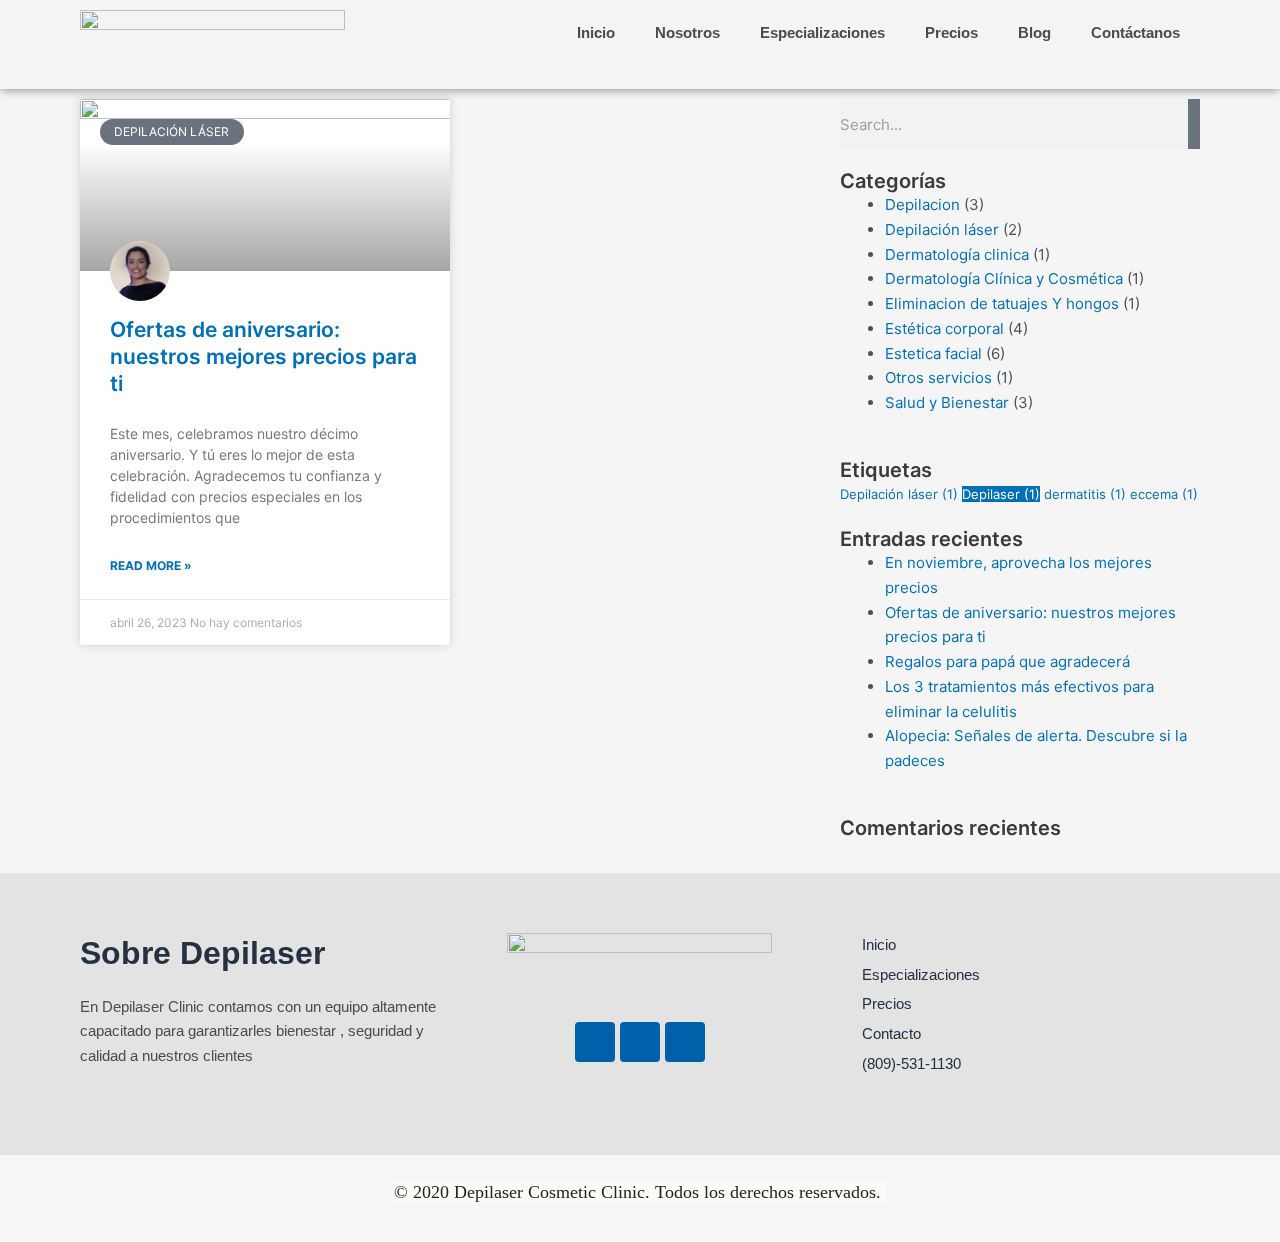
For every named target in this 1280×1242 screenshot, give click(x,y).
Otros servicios (938, 377)
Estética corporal (944, 328)
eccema (1164, 494)
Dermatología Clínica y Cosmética (1004, 278)
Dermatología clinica (957, 254)
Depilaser (1001, 494)
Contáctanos (1135, 32)
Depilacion (922, 204)
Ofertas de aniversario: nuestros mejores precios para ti (263, 357)
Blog (1034, 32)
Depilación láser (942, 229)
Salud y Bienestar (947, 402)
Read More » (151, 565)
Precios (951, 32)
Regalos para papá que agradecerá (1007, 661)
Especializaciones (822, 32)
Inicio (596, 32)
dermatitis (1085, 494)
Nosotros (687, 32)
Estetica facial (933, 353)
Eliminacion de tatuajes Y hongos (1002, 303)
